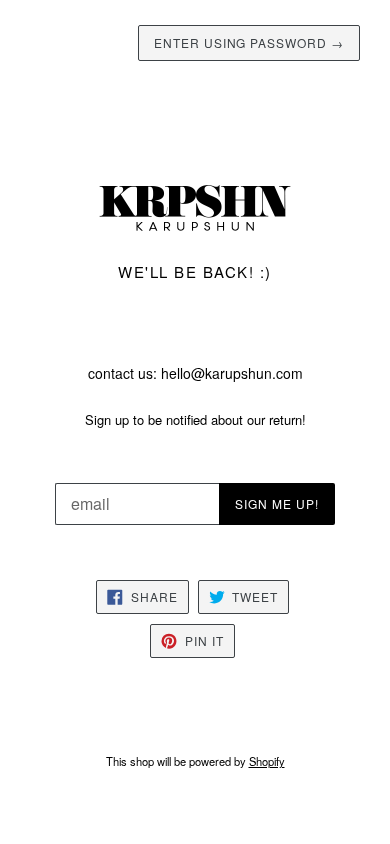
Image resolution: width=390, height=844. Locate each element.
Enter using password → (249, 42)
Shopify (267, 761)
